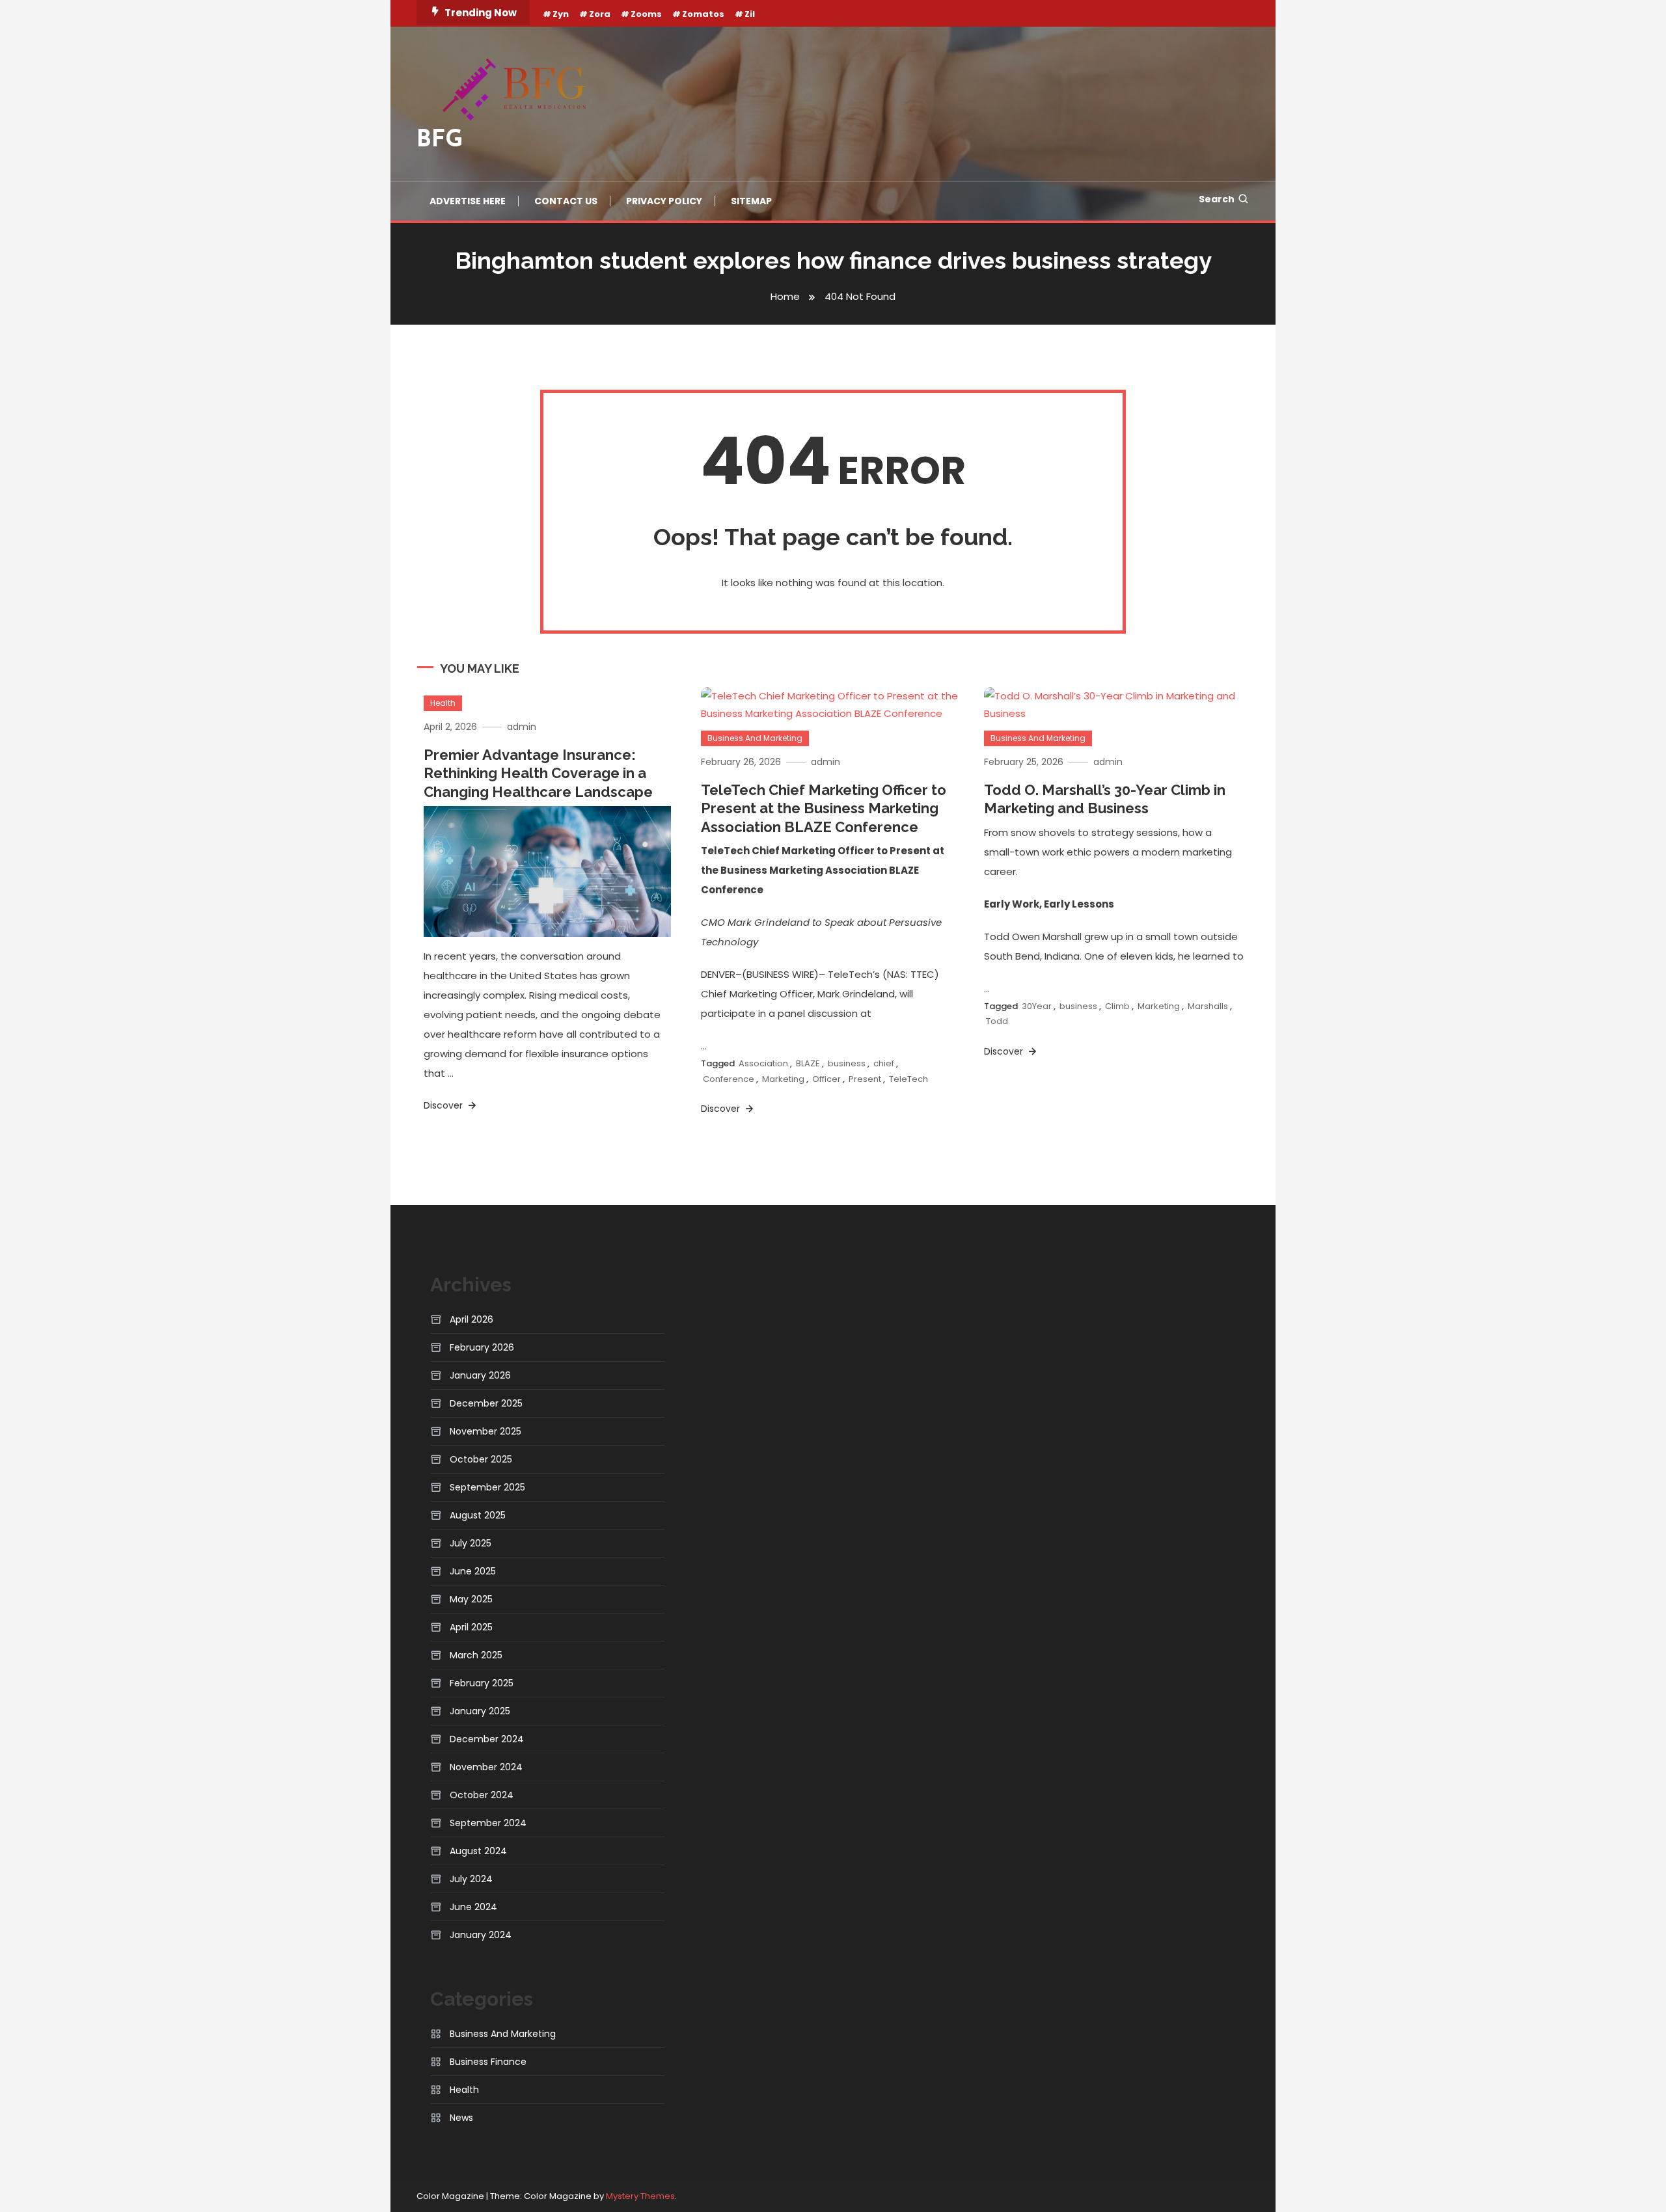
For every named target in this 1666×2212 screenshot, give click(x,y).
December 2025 (486, 1403)
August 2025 (478, 1515)
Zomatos (703, 14)
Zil (750, 14)
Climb (1117, 1006)
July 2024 (471, 1879)
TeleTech (908, 1079)
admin (522, 727)
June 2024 (473, 1907)
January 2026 (480, 1375)
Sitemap (751, 201)
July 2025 (471, 1543)
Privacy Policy (664, 201)
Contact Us (566, 201)
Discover (444, 1105)
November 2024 (486, 1767)
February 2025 (482, 1683)
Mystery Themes (640, 2196)
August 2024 (478, 1851)
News (461, 2118)
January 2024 (481, 1935)
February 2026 (482, 1347)
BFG (440, 141)
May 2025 (471, 1599)
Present (865, 1079)
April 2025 (471, 1627)
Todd (997, 1021)
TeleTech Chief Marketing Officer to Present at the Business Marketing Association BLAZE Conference (824, 808)
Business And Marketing (755, 738)
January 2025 (480, 1711)
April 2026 (471, 1319)
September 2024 (488, 1823)
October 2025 (481, 1459)
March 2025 (476, 1655)
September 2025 (487, 1487)
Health (443, 703)
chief (884, 1063)
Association (763, 1063)
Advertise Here (468, 201)
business (847, 1063)
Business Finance (488, 2062)
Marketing (783, 1079)
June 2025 (473, 1571)
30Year (1037, 1006)
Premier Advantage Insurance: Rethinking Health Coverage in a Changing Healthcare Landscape (538, 773)
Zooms (646, 14)
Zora (600, 14)
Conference (729, 1079)
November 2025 (485, 1431)
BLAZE (808, 1063)
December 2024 (487, 1739)
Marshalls (1208, 1006)
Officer (826, 1079)
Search (1217, 199)
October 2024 (482, 1795)
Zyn (561, 14)
